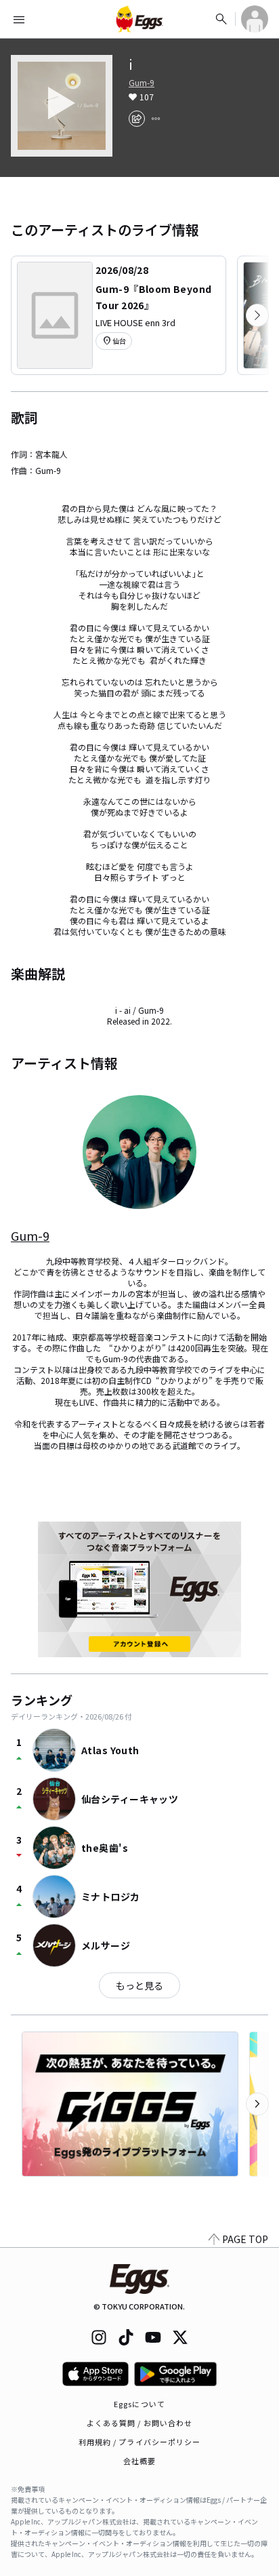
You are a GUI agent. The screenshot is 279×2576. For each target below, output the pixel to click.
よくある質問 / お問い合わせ (140, 2423)
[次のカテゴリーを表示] (257, 315)
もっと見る (139, 1985)
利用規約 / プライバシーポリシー (140, 2442)
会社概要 (139, 2461)
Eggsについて (139, 2404)
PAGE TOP (245, 2239)
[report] (156, 119)
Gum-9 (142, 83)
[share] (137, 119)
